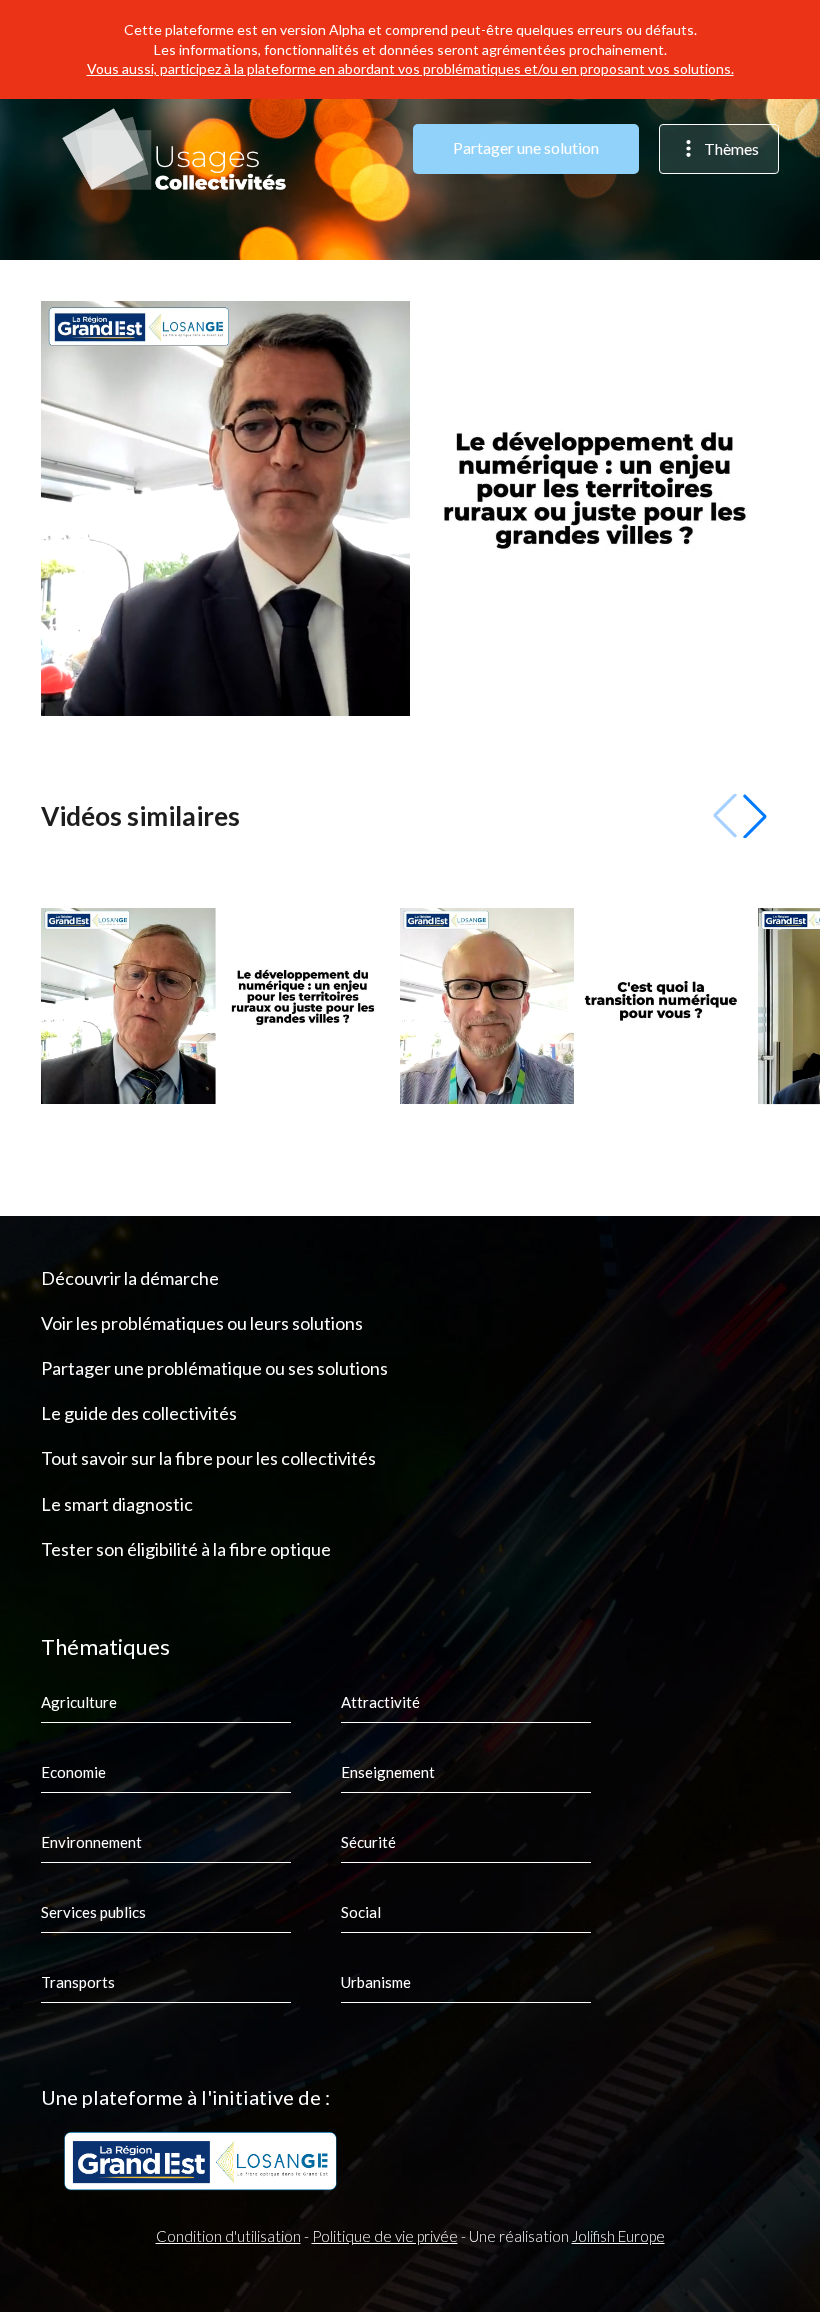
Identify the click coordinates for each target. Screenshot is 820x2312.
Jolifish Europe (618, 2236)
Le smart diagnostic (117, 1504)
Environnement (91, 1842)
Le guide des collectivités (139, 1413)
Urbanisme (376, 1982)
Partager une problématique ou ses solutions (214, 1368)
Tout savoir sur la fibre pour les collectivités (208, 1458)
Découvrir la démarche (130, 1278)
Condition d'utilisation (228, 2236)
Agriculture (79, 1702)
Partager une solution (526, 147)
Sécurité (368, 1842)
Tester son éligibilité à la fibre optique (186, 1549)
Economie (73, 1772)
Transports (78, 1982)
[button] (755, 816)
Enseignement (388, 1772)
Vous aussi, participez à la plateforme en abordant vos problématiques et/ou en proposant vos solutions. (410, 68)
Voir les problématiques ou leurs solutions (202, 1323)
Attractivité (380, 1702)
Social (361, 1912)
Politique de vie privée (385, 2236)
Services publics (93, 1912)
